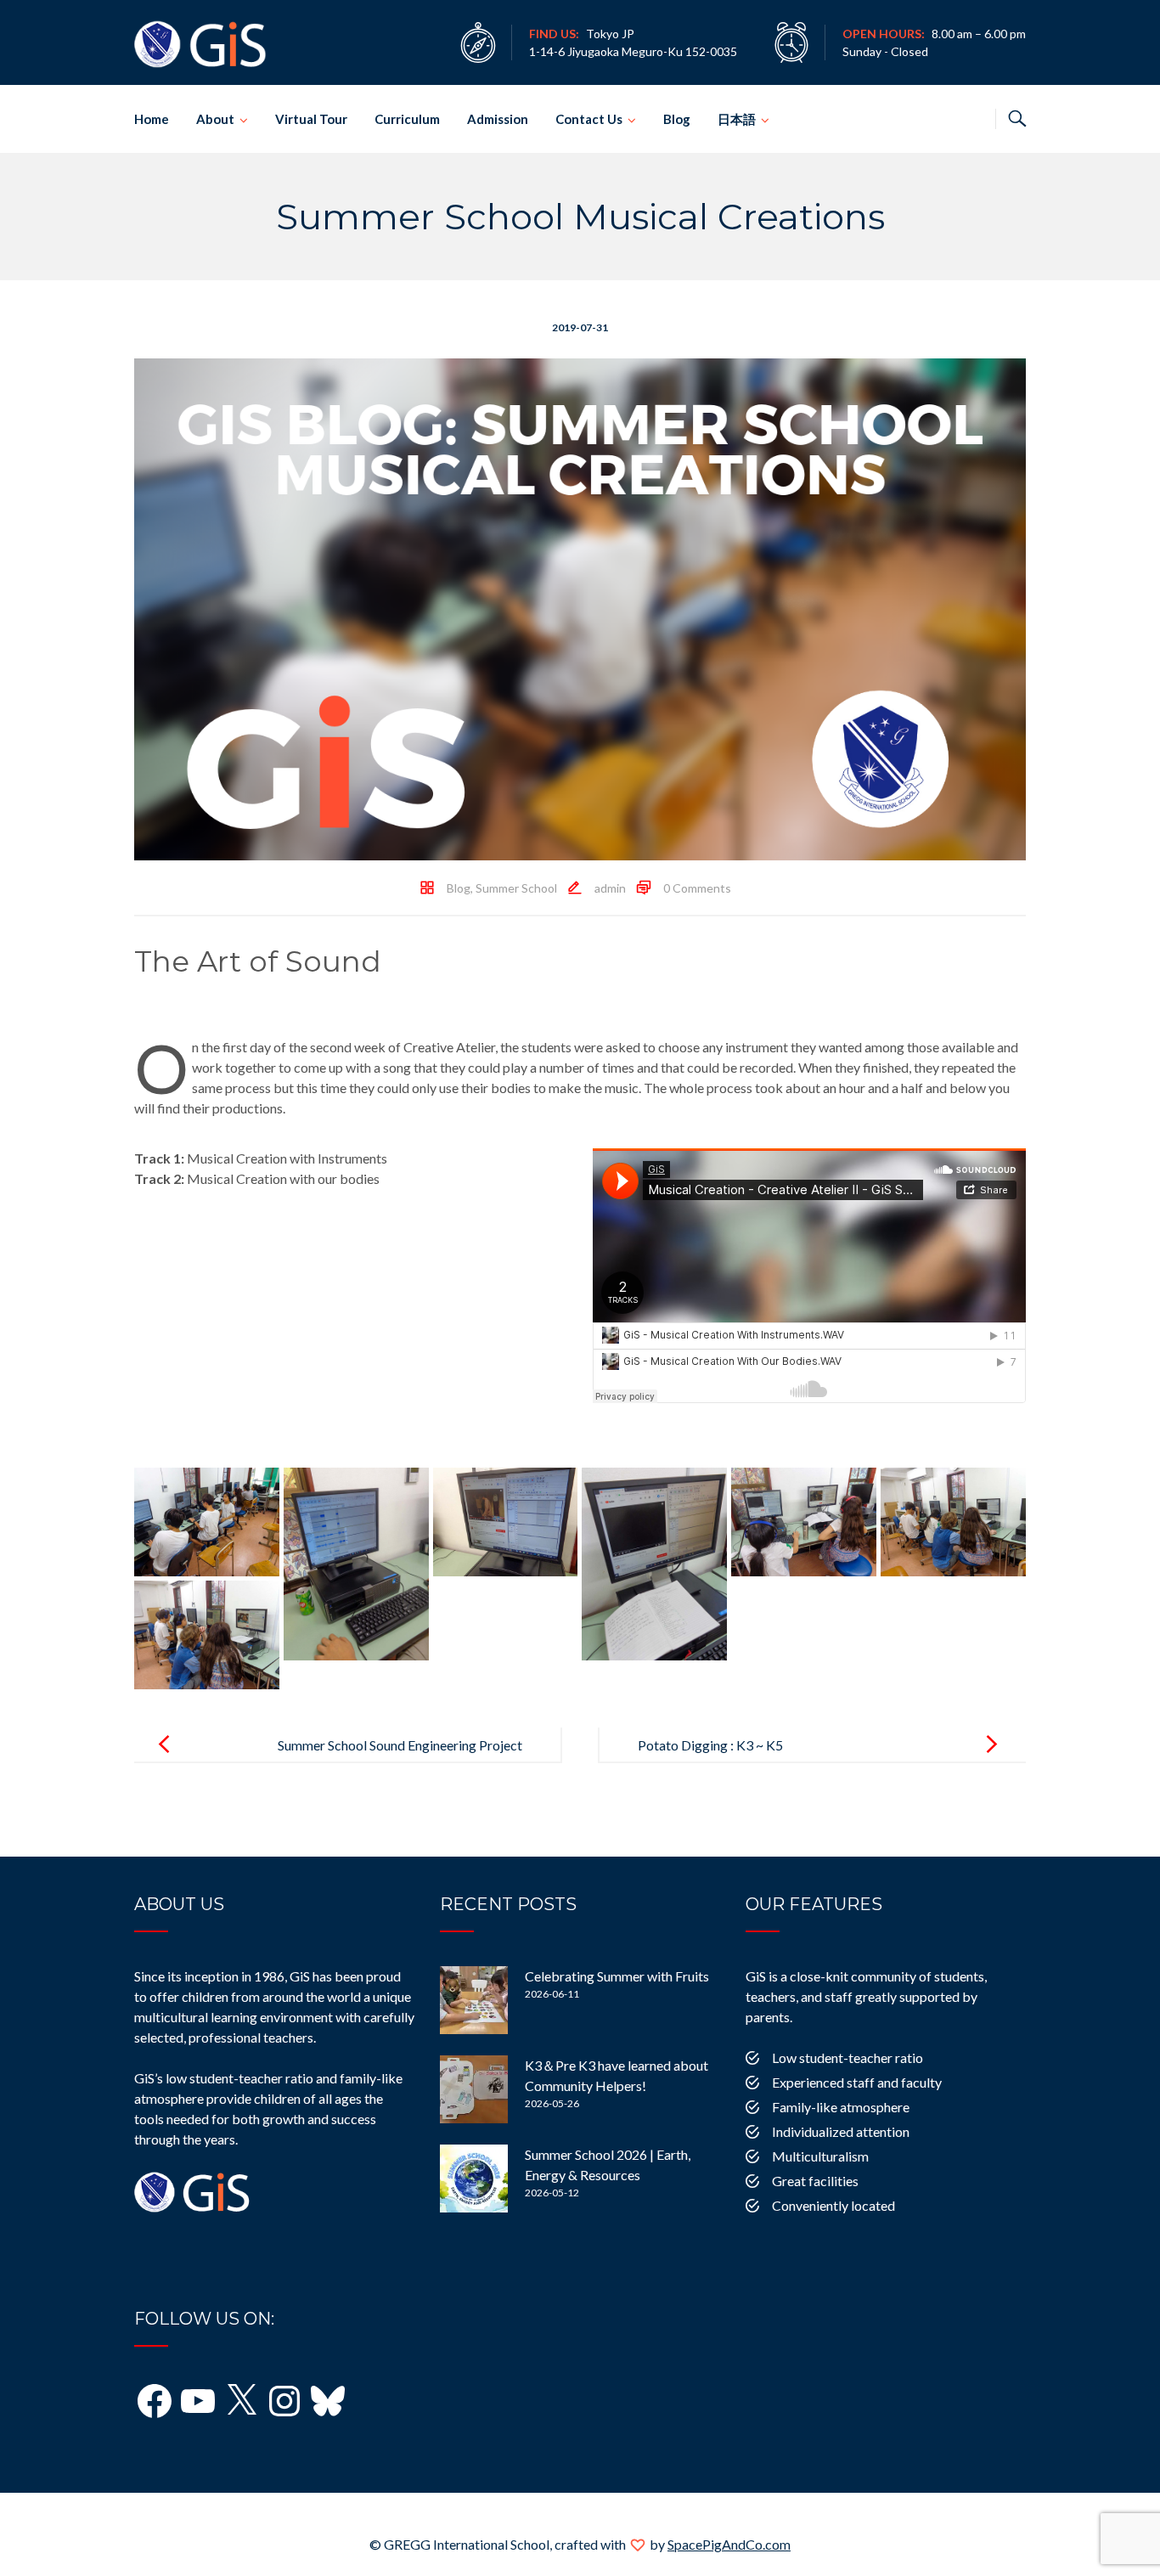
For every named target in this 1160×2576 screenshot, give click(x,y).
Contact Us (589, 119)
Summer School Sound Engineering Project (400, 1745)
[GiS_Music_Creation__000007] (207, 1635)
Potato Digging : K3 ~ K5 (710, 1745)
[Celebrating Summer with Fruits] (474, 2000)
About (215, 119)
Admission (498, 119)
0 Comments (697, 888)
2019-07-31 (580, 327)
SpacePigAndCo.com (729, 2544)
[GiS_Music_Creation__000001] (207, 1522)
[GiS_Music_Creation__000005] (804, 1522)
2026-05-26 (552, 2103)
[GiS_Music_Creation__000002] (356, 1564)
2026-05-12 (552, 2193)
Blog (677, 119)
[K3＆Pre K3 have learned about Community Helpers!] (474, 2089)
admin (610, 888)
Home (152, 119)
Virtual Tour (311, 119)
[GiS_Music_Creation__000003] (506, 1522)
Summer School (516, 888)
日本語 (737, 119)
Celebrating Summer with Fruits (617, 1976)
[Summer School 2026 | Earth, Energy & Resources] (474, 2179)
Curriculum (407, 119)
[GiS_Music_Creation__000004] (654, 1564)
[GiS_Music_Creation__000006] (953, 1522)
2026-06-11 (552, 1994)
